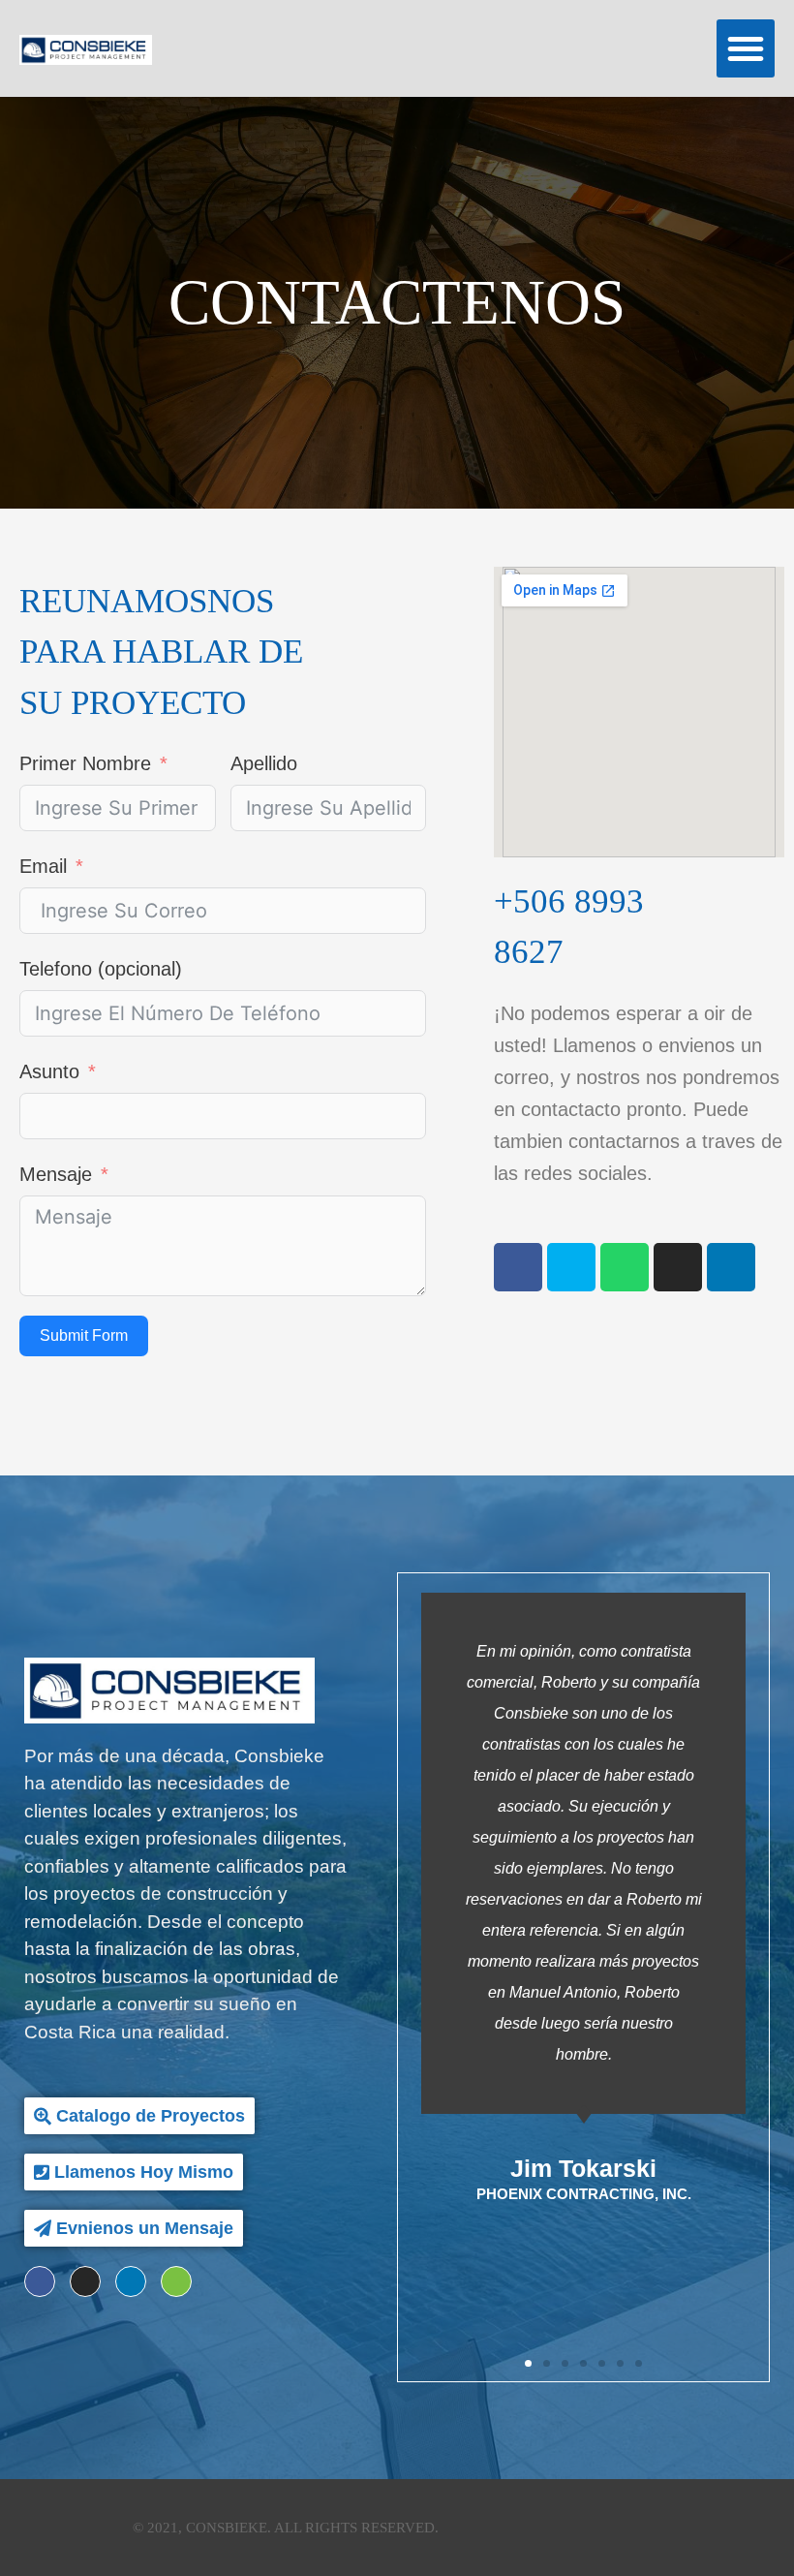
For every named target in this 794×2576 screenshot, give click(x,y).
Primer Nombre (85, 763)
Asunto (49, 1071)
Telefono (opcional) (101, 969)
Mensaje (56, 1174)
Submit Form (84, 1335)
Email (43, 866)
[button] (746, 48)
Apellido (264, 763)
